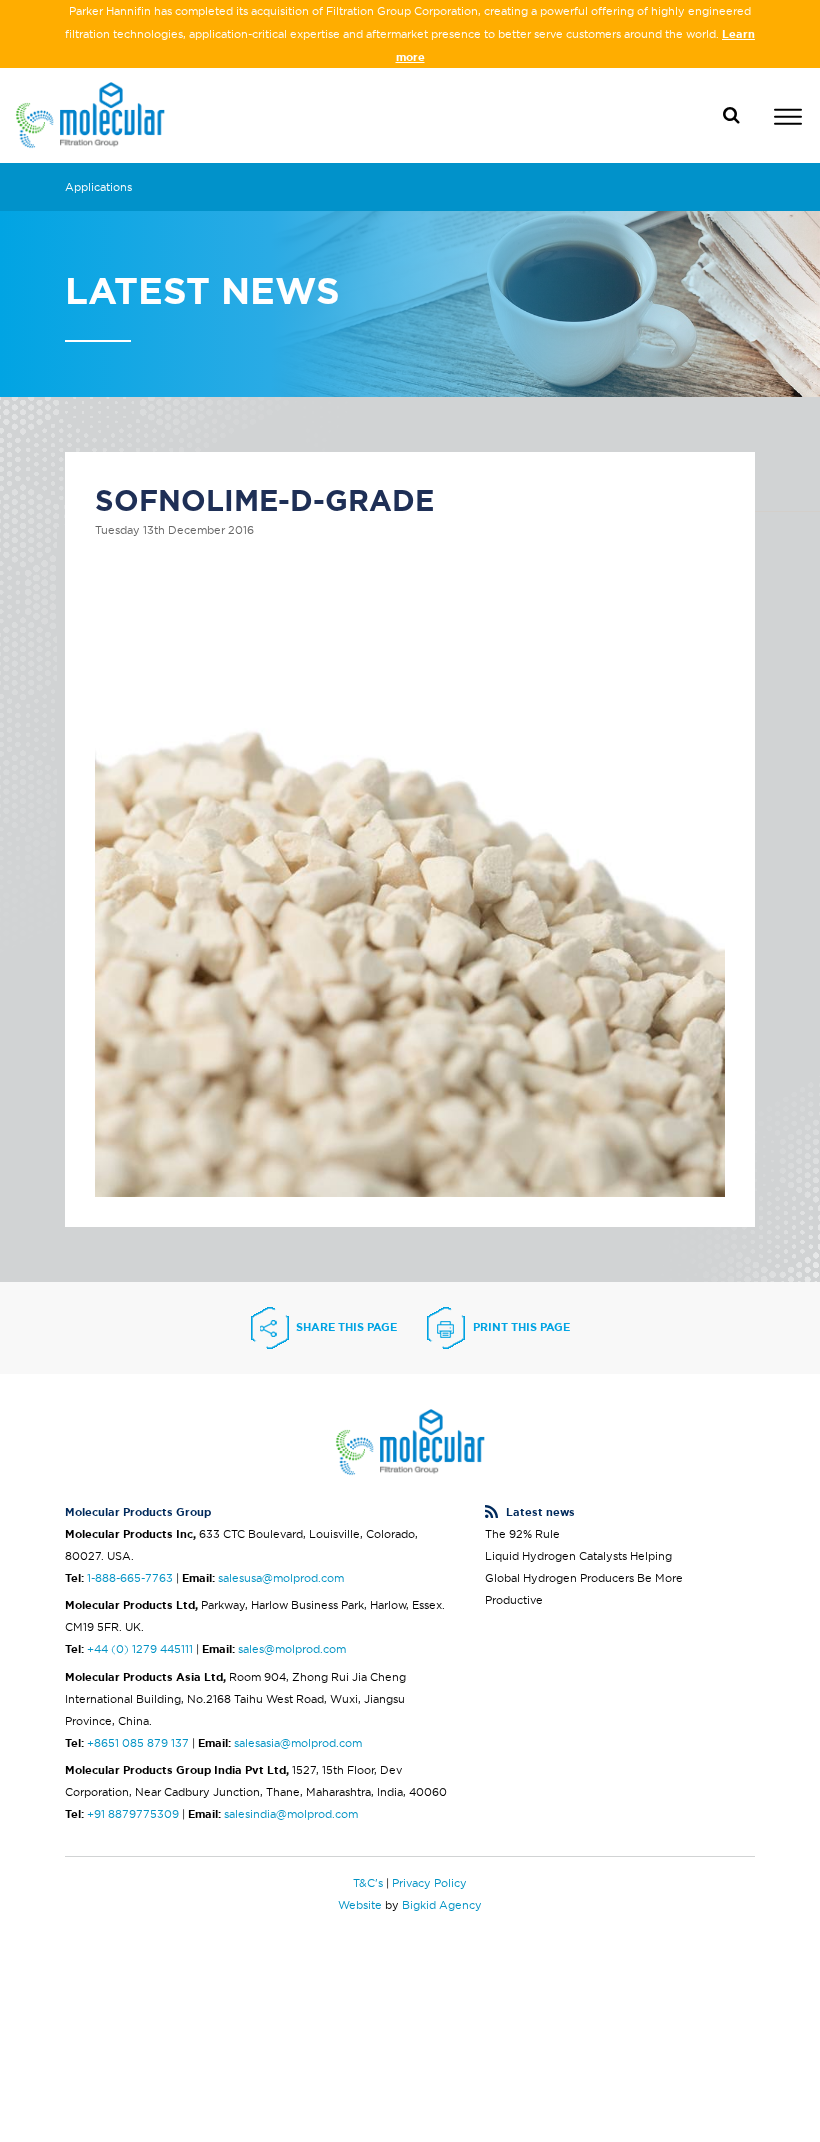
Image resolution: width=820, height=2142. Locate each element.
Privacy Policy (429, 1883)
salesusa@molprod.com (281, 1578)
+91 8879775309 (133, 1814)
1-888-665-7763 (130, 1578)
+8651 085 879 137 (138, 1743)
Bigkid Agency (442, 1905)
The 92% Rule (522, 1534)
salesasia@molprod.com (298, 1743)
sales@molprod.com (292, 1649)
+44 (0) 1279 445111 (140, 1649)
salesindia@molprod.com (291, 1814)
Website (360, 1905)
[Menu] (788, 120)
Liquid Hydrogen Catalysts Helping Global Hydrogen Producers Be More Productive (584, 1578)
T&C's (368, 1883)
